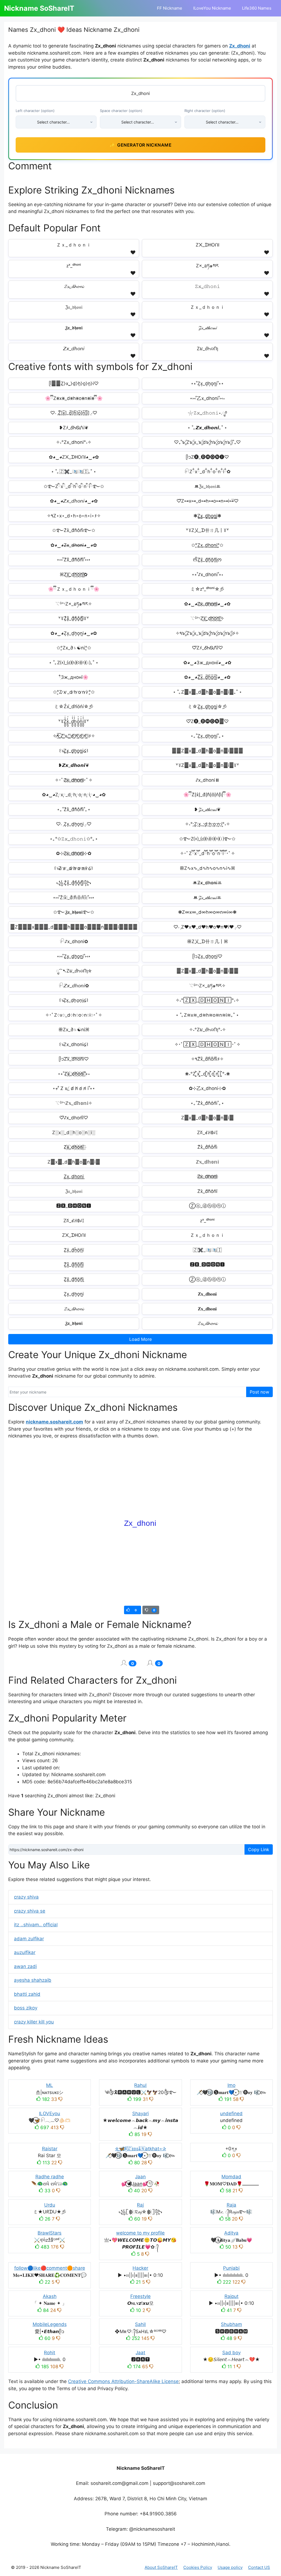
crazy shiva (26, 1897)
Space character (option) (121, 111)
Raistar (50, 2149)
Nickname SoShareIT (39, 8)
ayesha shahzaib (33, 1980)
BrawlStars (50, 2233)
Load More (140, 1339)
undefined (231, 2114)
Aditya (231, 2233)
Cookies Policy (198, 2567)
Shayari (140, 2114)
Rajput (231, 2296)
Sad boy (231, 2353)
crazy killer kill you (34, 2022)
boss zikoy (26, 2008)
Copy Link (259, 1849)
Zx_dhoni (240, 46)
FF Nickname (170, 8)
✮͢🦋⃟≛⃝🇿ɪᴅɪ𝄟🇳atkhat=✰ (140, 2149)
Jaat (140, 2353)
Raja (231, 2205)
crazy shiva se (30, 1911)
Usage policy (230, 2567)
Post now (259, 1392)
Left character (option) (35, 111)
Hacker (140, 2268)
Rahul (140, 2085)
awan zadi (25, 1966)
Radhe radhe (50, 2177)
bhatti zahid (27, 1994)
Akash (50, 2296)
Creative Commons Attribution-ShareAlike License (123, 2381)
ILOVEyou (50, 2114)
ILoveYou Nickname (212, 8)
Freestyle (140, 2296)
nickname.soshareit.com (54, 1422)
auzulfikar (25, 1952)
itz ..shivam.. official (36, 1925)
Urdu (50, 2205)
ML (50, 2085)
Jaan (140, 2177)
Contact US (259, 2567)
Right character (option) (205, 111)
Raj (140, 2205)
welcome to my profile (140, 2233)
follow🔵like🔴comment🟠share (50, 2268)
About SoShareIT (161, 2567)
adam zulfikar (29, 1939)
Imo (231, 2085)
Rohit (50, 2353)
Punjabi (231, 2268)
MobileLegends (50, 2324)
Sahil (140, 2324)
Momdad (231, 2177)
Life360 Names (257, 8)
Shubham (231, 2324)
